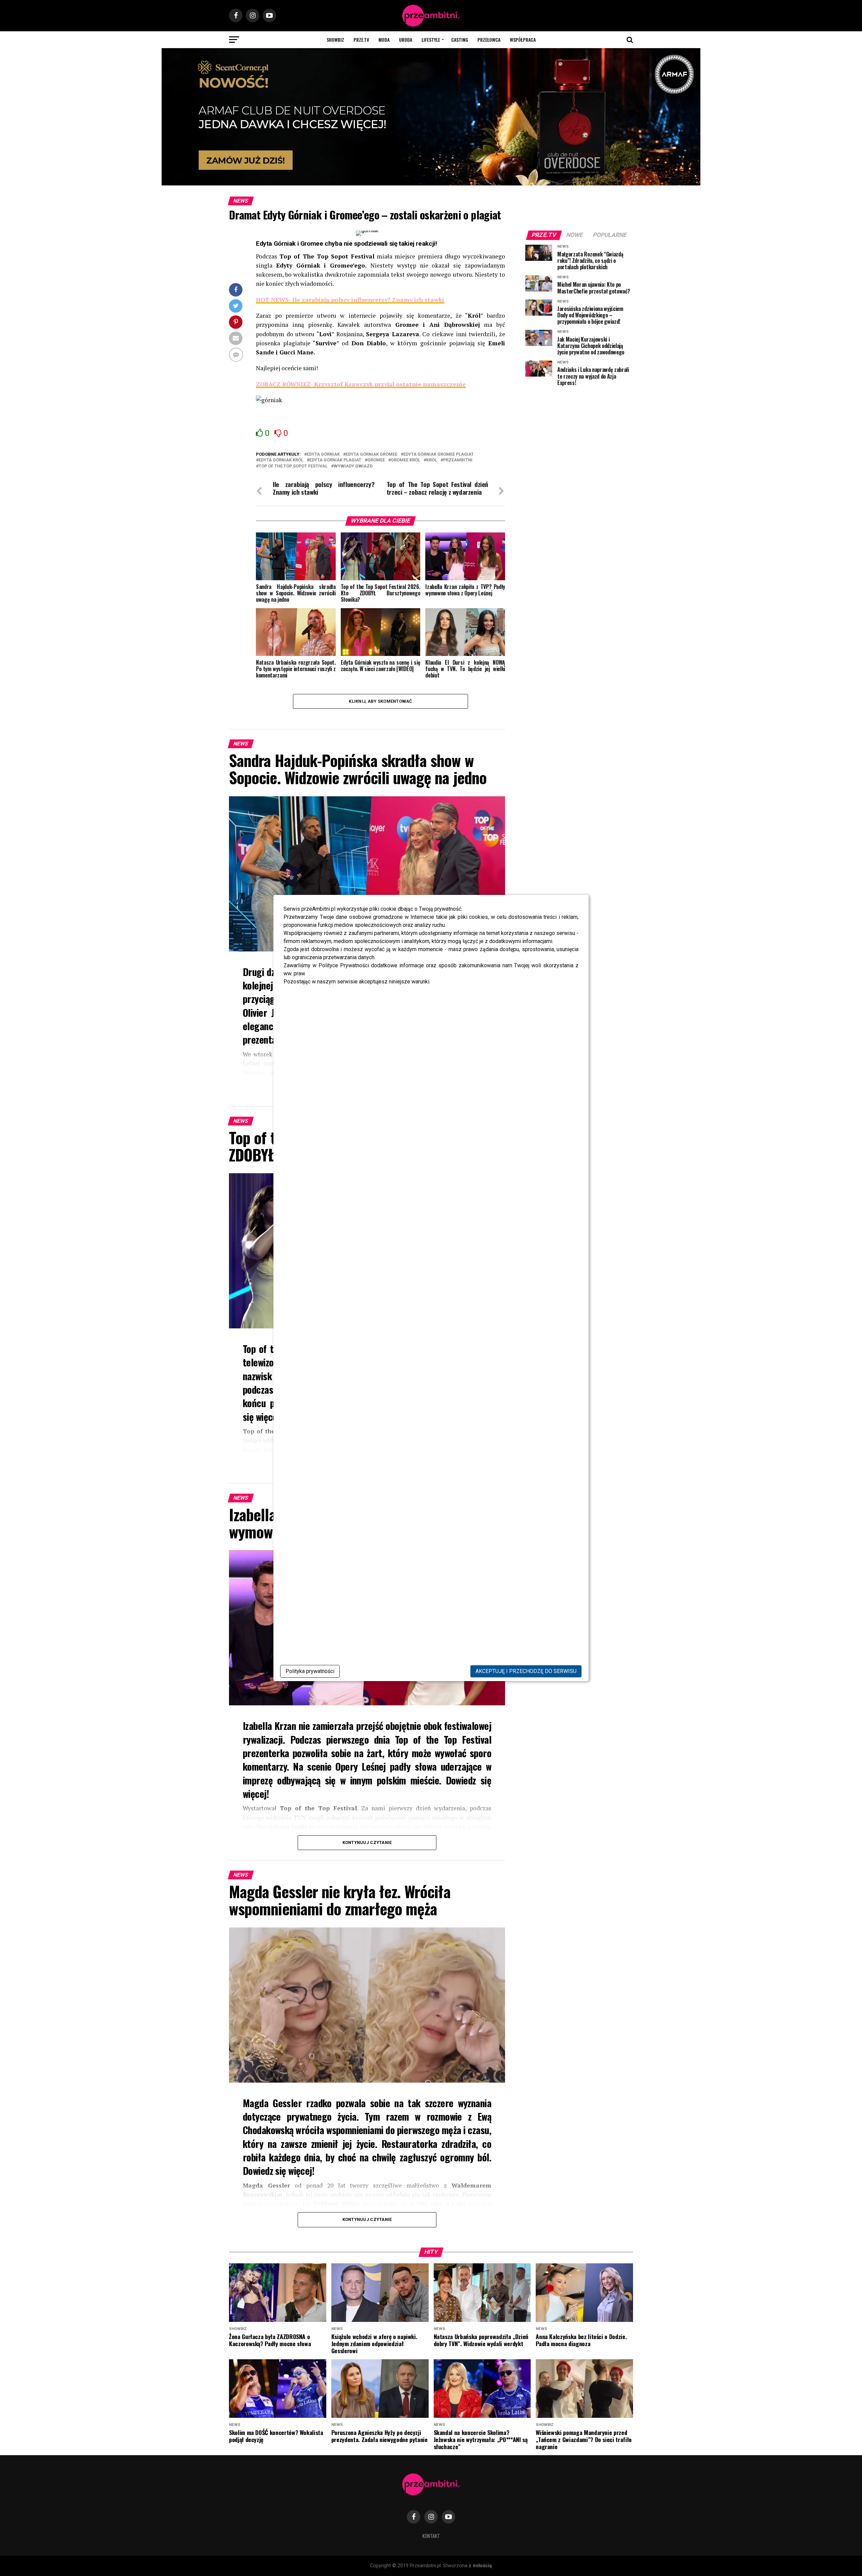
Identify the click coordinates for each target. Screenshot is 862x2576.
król (432, 460)
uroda (406, 40)
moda (384, 40)
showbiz (335, 40)
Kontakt (431, 2536)
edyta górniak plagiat (335, 460)
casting (460, 40)
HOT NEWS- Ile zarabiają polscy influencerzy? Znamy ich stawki (350, 300)
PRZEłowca (489, 40)
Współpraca (523, 40)
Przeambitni (458, 460)
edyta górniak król (281, 460)
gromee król (406, 460)
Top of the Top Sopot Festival (293, 466)
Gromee (376, 460)
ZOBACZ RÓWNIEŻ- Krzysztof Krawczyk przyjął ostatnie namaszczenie (361, 384)
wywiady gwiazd (353, 466)
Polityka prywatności (310, 1671)
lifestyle (431, 40)
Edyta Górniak (323, 455)
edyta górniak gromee (372, 455)
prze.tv (361, 40)
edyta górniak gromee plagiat (439, 455)
